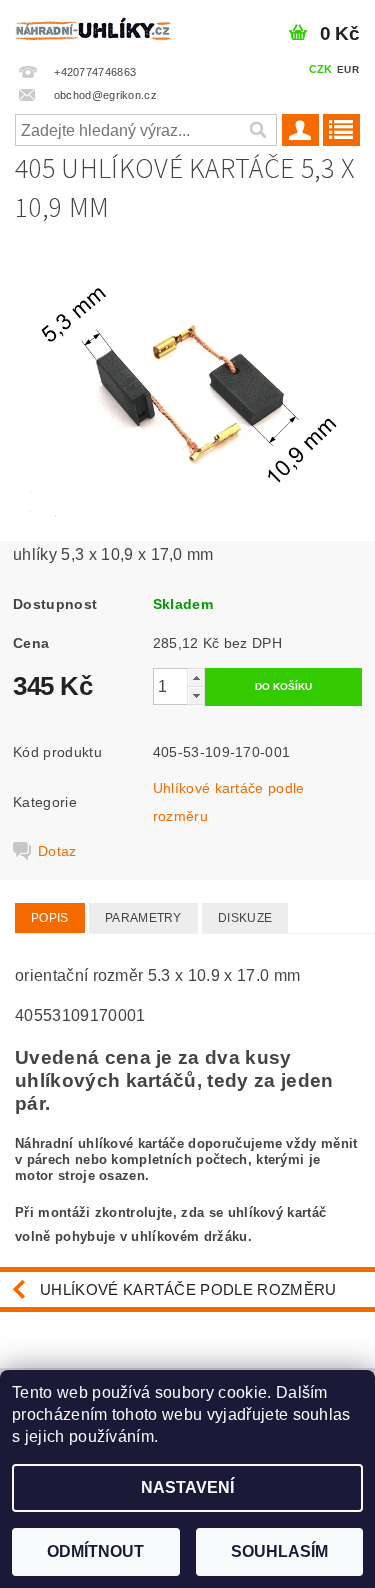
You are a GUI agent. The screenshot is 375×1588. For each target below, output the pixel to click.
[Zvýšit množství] (196, 677)
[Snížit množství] (196, 695)
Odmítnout (95, 1551)
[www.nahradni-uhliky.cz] (94, 26)
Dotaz (57, 851)
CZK (321, 69)
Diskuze (245, 918)
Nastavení (187, 1487)
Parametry (143, 918)
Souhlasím (279, 1551)
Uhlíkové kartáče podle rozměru (188, 1289)
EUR (348, 69)
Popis (50, 918)
